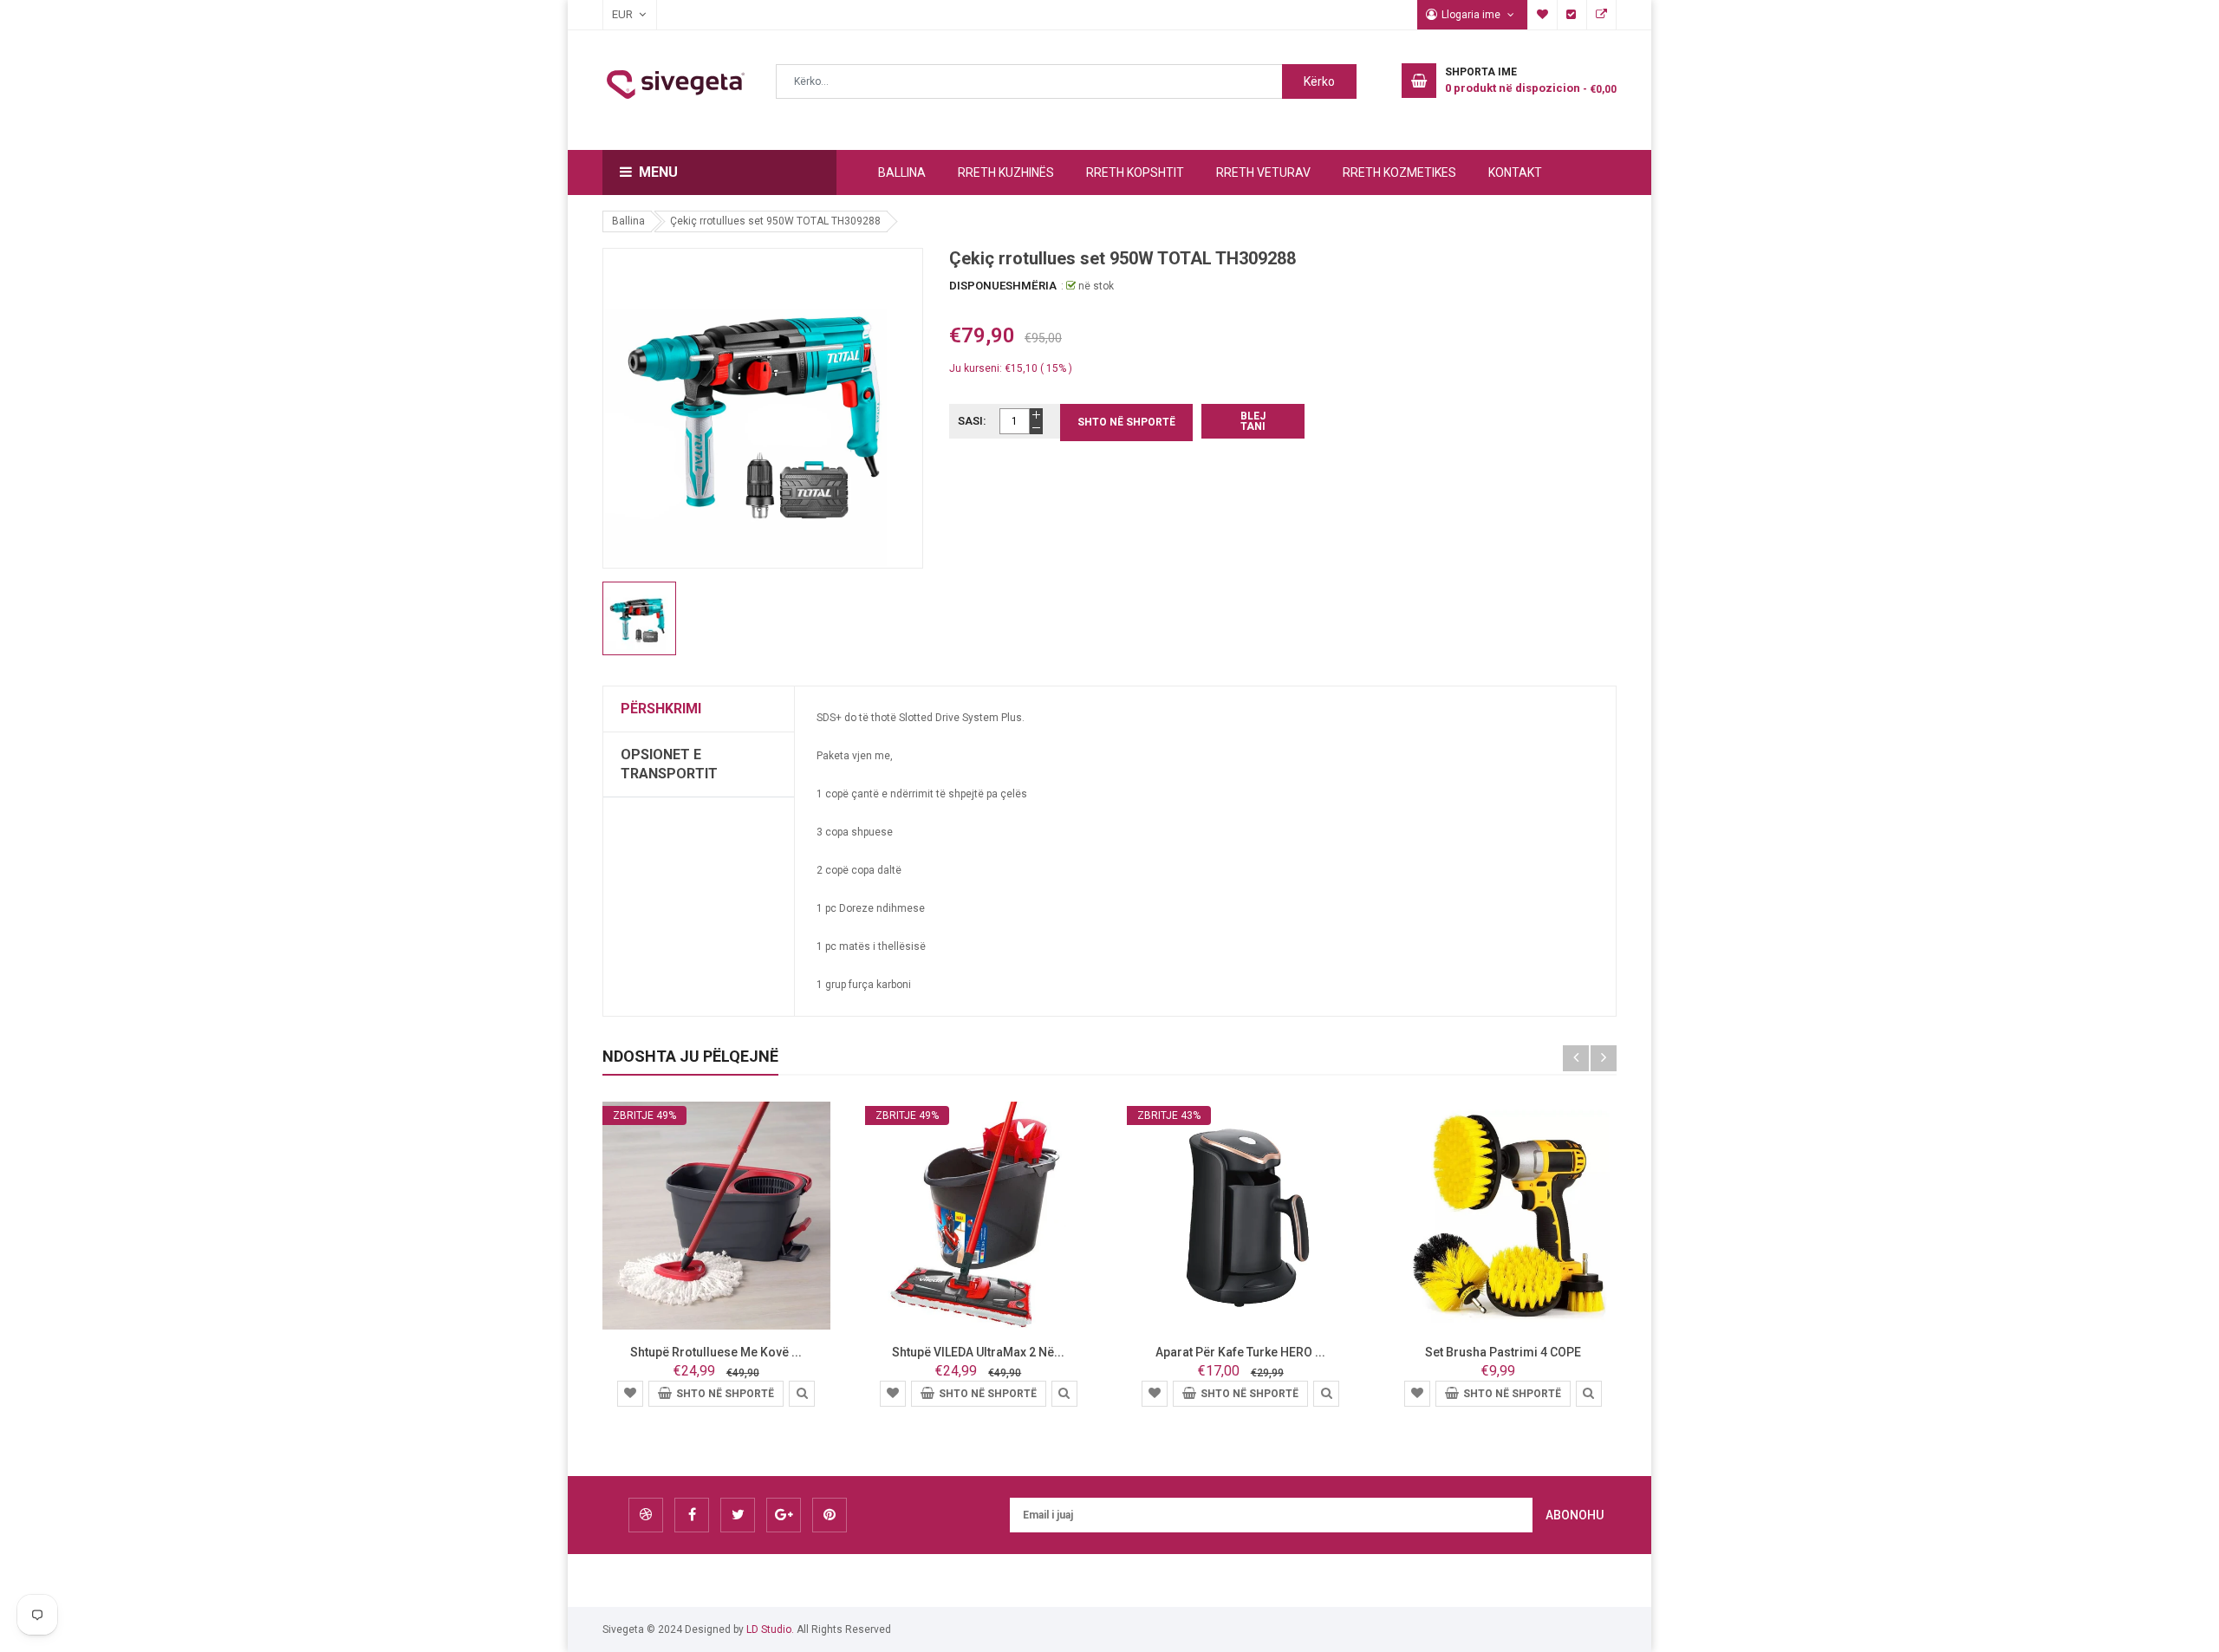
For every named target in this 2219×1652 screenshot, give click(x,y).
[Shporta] (630, 1392)
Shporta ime (1543, 15)
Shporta (1602, 15)
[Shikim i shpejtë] (802, 1393)
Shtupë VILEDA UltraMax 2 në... (978, 1352)
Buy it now (1253, 421)
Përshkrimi (661, 709)
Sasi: (972, 421)
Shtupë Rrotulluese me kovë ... (716, 1352)
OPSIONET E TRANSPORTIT (669, 764)
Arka (1572, 15)
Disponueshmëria (1003, 286)
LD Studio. (770, 1629)
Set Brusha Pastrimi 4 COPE (1503, 1352)
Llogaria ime (1472, 15)
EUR (614, 14)
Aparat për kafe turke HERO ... (1240, 1352)
